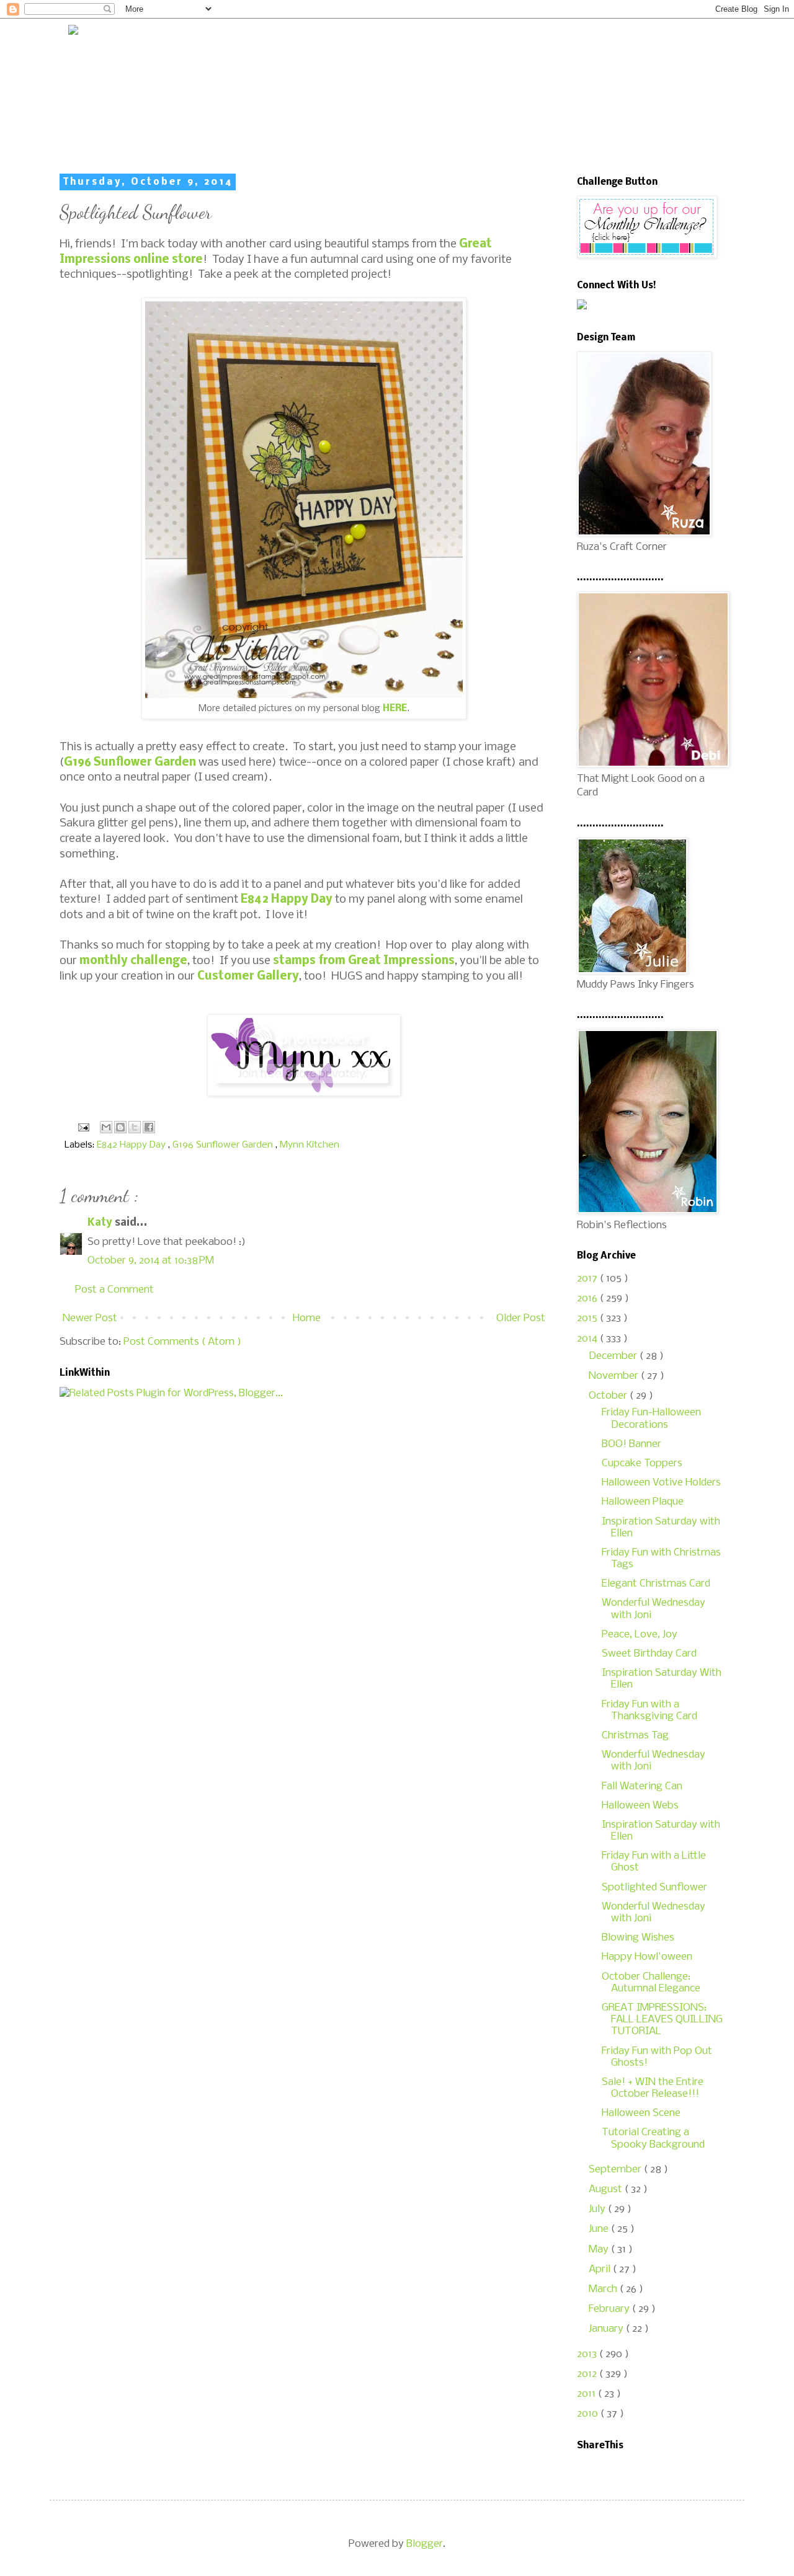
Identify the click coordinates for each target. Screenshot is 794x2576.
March (604, 2289)
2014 (588, 1339)
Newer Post (90, 1318)
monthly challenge (133, 961)
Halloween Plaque (643, 1502)
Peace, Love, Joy (640, 1635)
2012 (588, 2374)
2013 (588, 2354)
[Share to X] (135, 1127)
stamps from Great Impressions (364, 961)
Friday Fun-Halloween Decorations (651, 1419)
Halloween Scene (641, 2113)
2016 (588, 1299)
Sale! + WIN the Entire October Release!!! (653, 2088)
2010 (589, 2414)
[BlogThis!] (120, 1127)
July (598, 2209)
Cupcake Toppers (642, 1463)
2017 (588, 1279)
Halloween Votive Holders (661, 1483)
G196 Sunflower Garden (130, 763)
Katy (101, 1223)
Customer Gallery (248, 976)
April (601, 2269)
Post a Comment (114, 1290)
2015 (588, 1318)
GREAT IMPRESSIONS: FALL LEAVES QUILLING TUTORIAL (662, 2020)
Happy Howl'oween (647, 1957)
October (609, 1396)
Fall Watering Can (642, 1786)
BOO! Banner (631, 1444)
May (600, 2250)
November (615, 1376)
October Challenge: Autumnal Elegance (651, 1983)
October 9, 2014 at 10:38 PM (151, 1261)
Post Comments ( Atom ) (182, 1342)
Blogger (425, 2544)
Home (307, 1318)
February (610, 2309)
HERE (395, 709)
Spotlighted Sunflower (654, 1888)
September (616, 2170)
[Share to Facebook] (149, 1127)
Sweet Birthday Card (649, 1654)
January (607, 2329)
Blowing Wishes (638, 1938)
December (614, 1356)
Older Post (521, 1318)
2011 (587, 2394)
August (607, 2189)
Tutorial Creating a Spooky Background (653, 2138)
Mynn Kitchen (310, 1145)
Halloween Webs (640, 1806)
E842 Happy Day (287, 900)
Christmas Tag (635, 1736)
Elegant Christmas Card (656, 1584)
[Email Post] (82, 1128)
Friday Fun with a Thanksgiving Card (649, 1711)
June (600, 2229)
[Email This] (106, 1127)
